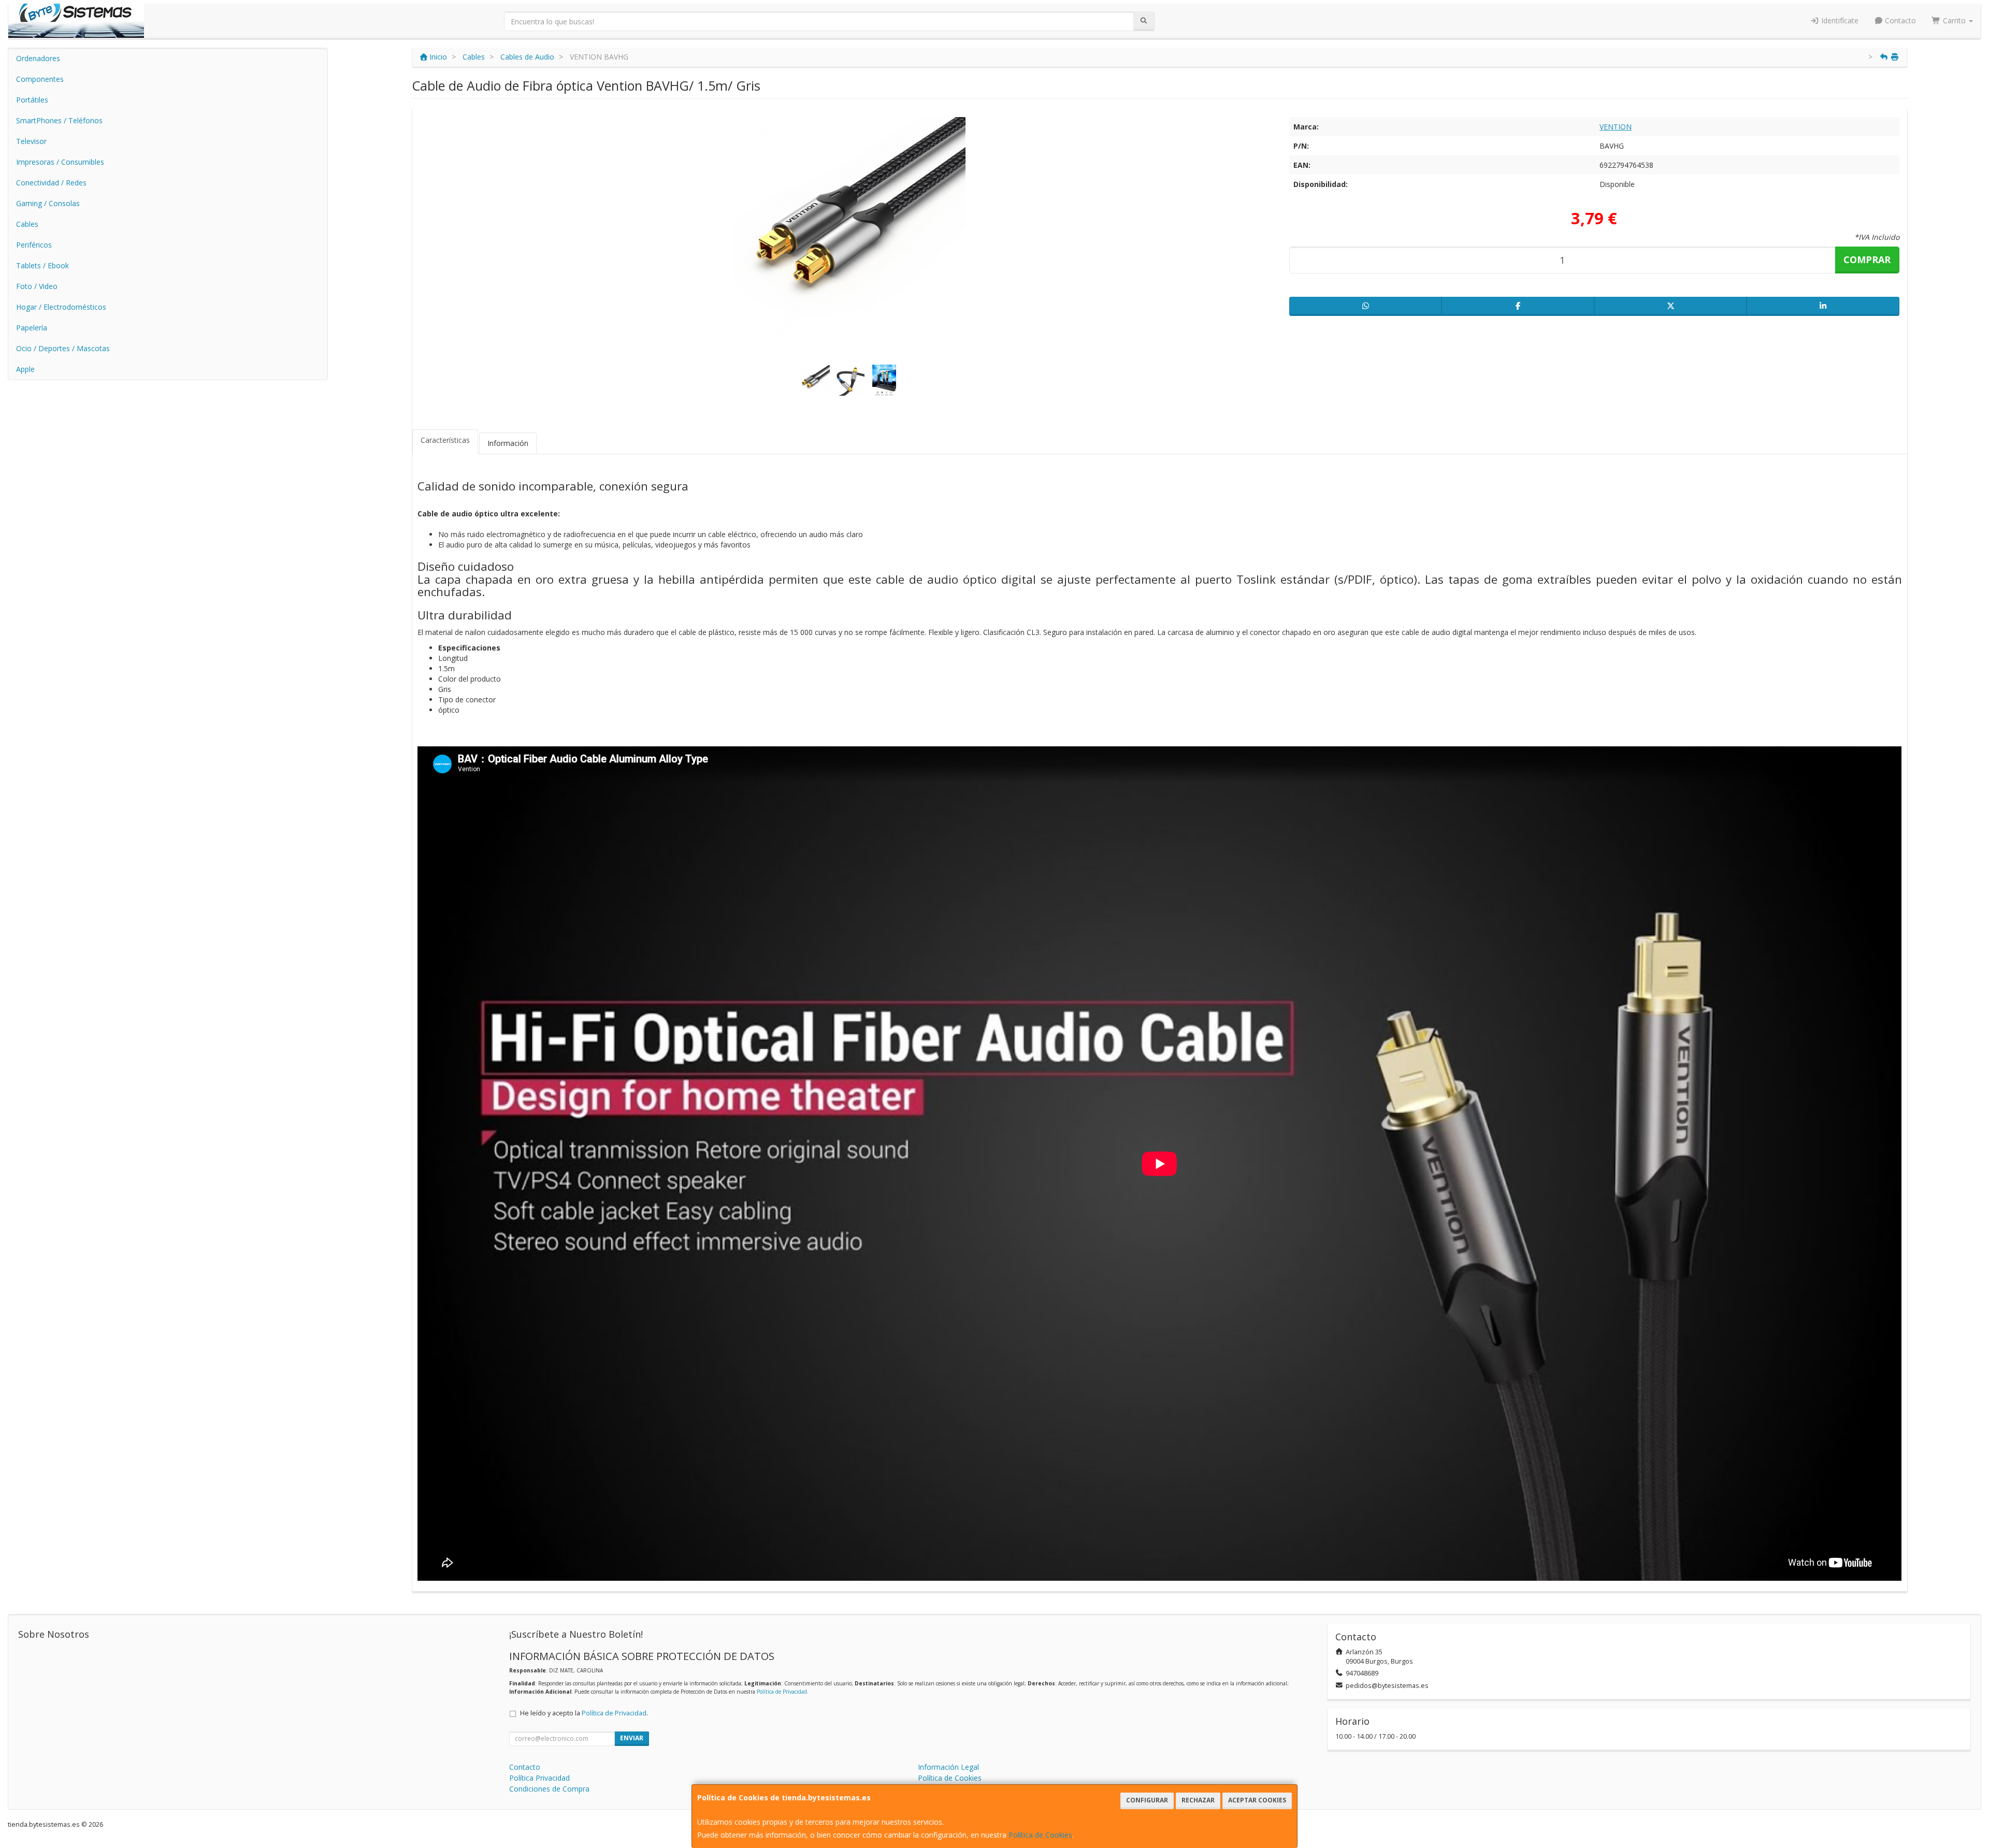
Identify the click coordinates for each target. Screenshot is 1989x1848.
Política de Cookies (1040, 1835)
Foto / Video (37, 286)
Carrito (1954, 20)
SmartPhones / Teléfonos (59, 120)
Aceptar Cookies (1257, 1800)
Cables (27, 224)
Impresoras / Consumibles (60, 162)
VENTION (1616, 127)
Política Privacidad (539, 1778)
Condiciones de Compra (549, 1789)
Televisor (31, 141)
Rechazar (1198, 1800)
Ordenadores (38, 58)
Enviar (632, 1738)
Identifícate (1839, 20)
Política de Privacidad (782, 1692)
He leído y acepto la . (584, 1713)
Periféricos (34, 245)
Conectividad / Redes (51, 183)
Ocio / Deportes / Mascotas (63, 348)
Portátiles (32, 100)
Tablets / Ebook (42, 265)
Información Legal (948, 1767)
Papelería (32, 328)
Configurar (1147, 1800)
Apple (25, 369)
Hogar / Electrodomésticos (61, 307)
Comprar (1867, 259)
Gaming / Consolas (48, 203)
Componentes (40, 79)
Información (508, 443)
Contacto (1899, 20)
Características (445, 440)
